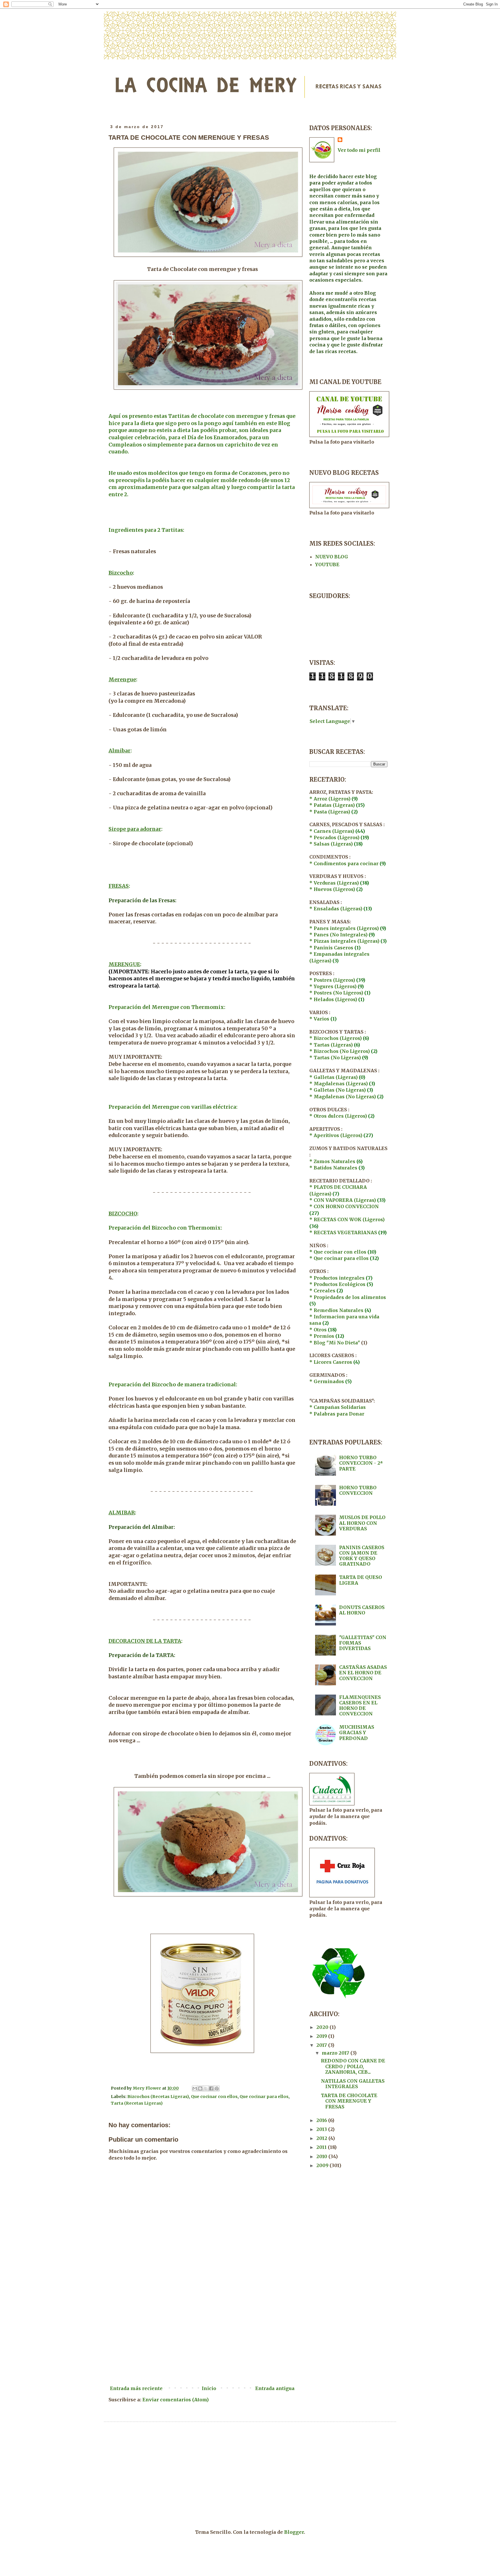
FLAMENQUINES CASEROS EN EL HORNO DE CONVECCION (360, 1706)
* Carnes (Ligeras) (332, 831)
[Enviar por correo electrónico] (195, 2088)
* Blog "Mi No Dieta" (335, 1343)
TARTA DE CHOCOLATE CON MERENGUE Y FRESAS (349, 2101)
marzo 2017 (336, 2053)
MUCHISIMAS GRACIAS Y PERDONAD (357, 1732)
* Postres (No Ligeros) (336, 993)
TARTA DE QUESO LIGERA (361, 1580)
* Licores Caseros (331, 1362)
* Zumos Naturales (332, 1161)
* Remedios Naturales (336, 1310)
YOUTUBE (327, 564)
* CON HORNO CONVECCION (344, 1206)
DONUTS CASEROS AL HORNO (362, 1610)
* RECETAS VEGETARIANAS (344, 1232)
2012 (322, 2138)
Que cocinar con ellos (214, 2097)
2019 (322, 2036)
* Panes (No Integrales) (338, 935)
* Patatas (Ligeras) (332, 805)
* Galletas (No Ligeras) (338, 1090)
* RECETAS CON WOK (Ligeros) (347, 1219)
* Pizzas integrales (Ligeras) (344, 941)
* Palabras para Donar (337, 1414)
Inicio (209, 2388)
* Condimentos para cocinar (344, 863)
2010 (322, 2156)
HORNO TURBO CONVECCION (358, 1490)
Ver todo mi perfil (359, 150)
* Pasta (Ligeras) (330, 812)
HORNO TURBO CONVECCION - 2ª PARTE (361, 1463)
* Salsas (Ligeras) (331, 844)
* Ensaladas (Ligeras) (336, 909)
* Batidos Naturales (333, 1168)
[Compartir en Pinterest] (217, 2088)
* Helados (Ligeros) (333, 999)
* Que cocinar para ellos (339, 1258)
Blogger (294, 2532)
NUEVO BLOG (332, 557)
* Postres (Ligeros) (332, 980)
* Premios (322, 1336)
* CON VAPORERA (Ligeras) (343, 1200)
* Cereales (326, 1291)
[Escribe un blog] (200, 2088)
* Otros (318, 1330)
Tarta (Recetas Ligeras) (137, 2103)
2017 (322, 2045)
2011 (322, 2147)
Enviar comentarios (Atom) (175, 2400)
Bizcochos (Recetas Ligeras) (158, 2097)
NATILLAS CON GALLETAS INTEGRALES (353, 2084)
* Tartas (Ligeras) (331, 1045)
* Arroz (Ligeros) (330, 799)
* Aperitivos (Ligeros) (336, 1135)
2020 (323, 2027)
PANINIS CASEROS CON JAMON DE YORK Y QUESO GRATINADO (362, 1556)
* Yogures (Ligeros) (333, 986)
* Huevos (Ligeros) (332, 889)
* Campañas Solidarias (338, 1407)
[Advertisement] (202, 2335)
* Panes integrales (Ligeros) (344, 928)
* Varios (319, 1019)
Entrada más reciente (136, 2388)
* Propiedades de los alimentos (348, 1297)
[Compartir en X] (206, 2088)
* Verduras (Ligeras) (334, 883)
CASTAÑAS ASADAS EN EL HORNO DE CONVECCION (363, 1673)
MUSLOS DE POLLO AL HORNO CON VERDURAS (362, 1523)
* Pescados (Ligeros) (334, 837)
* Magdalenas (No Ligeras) (343, 1097)
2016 (322, 2120)
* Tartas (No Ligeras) (335, 1058)
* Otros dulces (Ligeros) (338, 1116)
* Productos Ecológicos (338, 1284)
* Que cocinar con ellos (338, 1252)
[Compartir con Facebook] (211, 2088)
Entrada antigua (275, 2388)
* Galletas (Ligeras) (333, 1077)
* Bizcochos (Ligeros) (336, 1038)
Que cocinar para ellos (264, 2097)
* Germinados (327, 1381)
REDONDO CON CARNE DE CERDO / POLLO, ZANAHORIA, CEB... (353, 2066)
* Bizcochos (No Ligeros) (340, 1051)
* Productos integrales (337, 1278)
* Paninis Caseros (332, 948)
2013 (322, 2129)
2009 (323, 2165)
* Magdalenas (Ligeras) (339, 1084)
